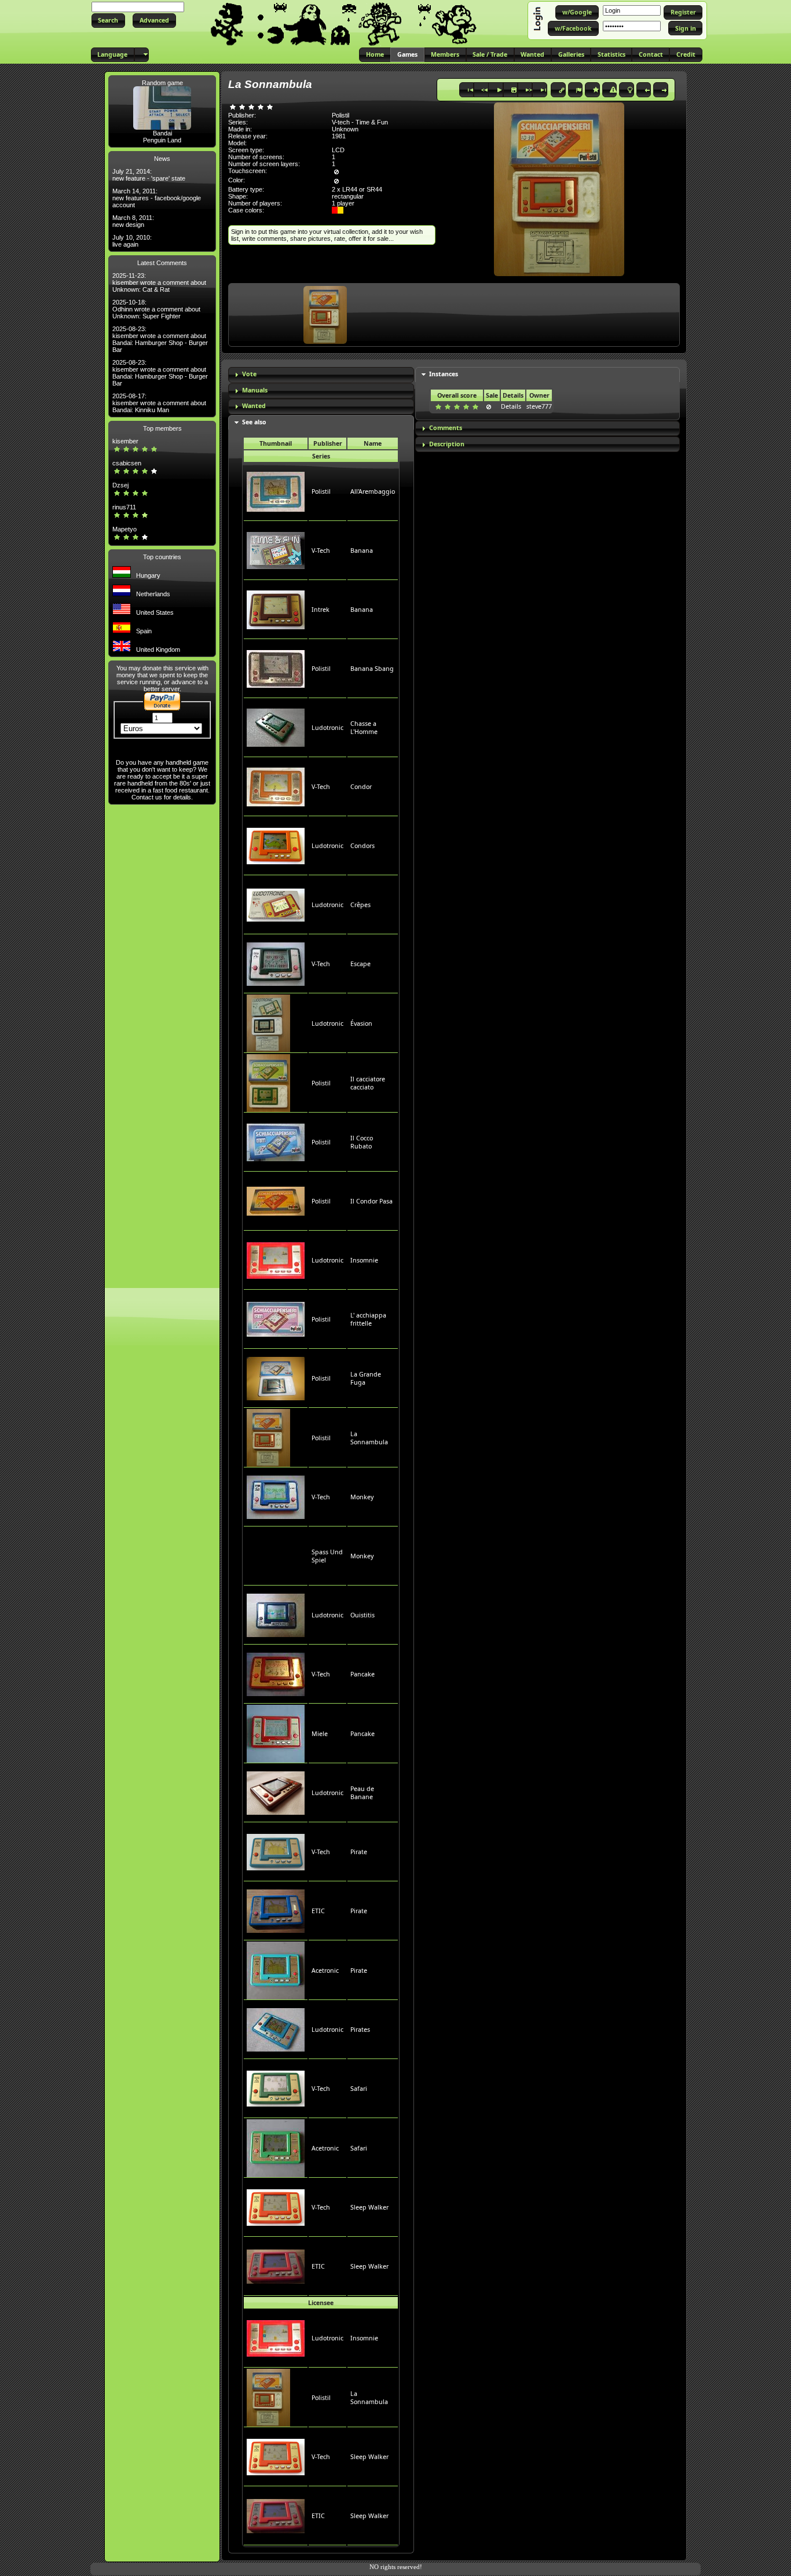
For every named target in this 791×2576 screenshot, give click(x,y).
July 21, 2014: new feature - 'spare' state (149, 175)
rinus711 (124, 507)
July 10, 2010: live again (132, 241)
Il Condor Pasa (371, 1201)
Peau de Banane (362, 1793)
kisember (125, 441)
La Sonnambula (369, 1438)
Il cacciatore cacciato (368, 1083)
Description (447, 444)
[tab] (321, 375)
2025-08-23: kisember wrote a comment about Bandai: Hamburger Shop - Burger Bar (160, 339)
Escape (360, 964)
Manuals (255, 390)
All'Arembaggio (373, 491)
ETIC (318, 1911)
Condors (362, 846)
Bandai (162, 133)
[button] (108, 21)
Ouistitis (362, 1615)
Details (511, 406)
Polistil (321, 491)
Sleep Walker (369, 2207)
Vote (249, 374)
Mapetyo (124, 529)
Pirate (359, 1852)
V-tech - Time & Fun (360, 122)
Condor (361, 787)
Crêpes (360, 905)
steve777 (539, 406)
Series (321, 456)
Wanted (254, 406)
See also (254, 422)
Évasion (361, 1023)
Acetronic (325, 1970)
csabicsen (127, 463)
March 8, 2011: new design (133, 221)
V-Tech (321, 551)
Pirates (360, 2030)
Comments (446, 428)
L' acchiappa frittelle (368, 1319)
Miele (320, 1734)
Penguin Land (162, 140)
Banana (362, 551)
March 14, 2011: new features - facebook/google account (157, 198)
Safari (359, 2089)
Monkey (362, 1497)
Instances (444, 374)
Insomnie (364, 1260)
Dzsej (120, 485)
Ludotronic (327, 728)
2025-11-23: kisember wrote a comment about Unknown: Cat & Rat (159, 282)
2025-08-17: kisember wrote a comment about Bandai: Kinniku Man (159, 403)
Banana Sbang (372, 669)
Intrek (321, 610)
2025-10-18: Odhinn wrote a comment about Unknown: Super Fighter (156, 309)
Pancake (362, 1674)
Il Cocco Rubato (362, 1142)
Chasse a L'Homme (364, 728)
